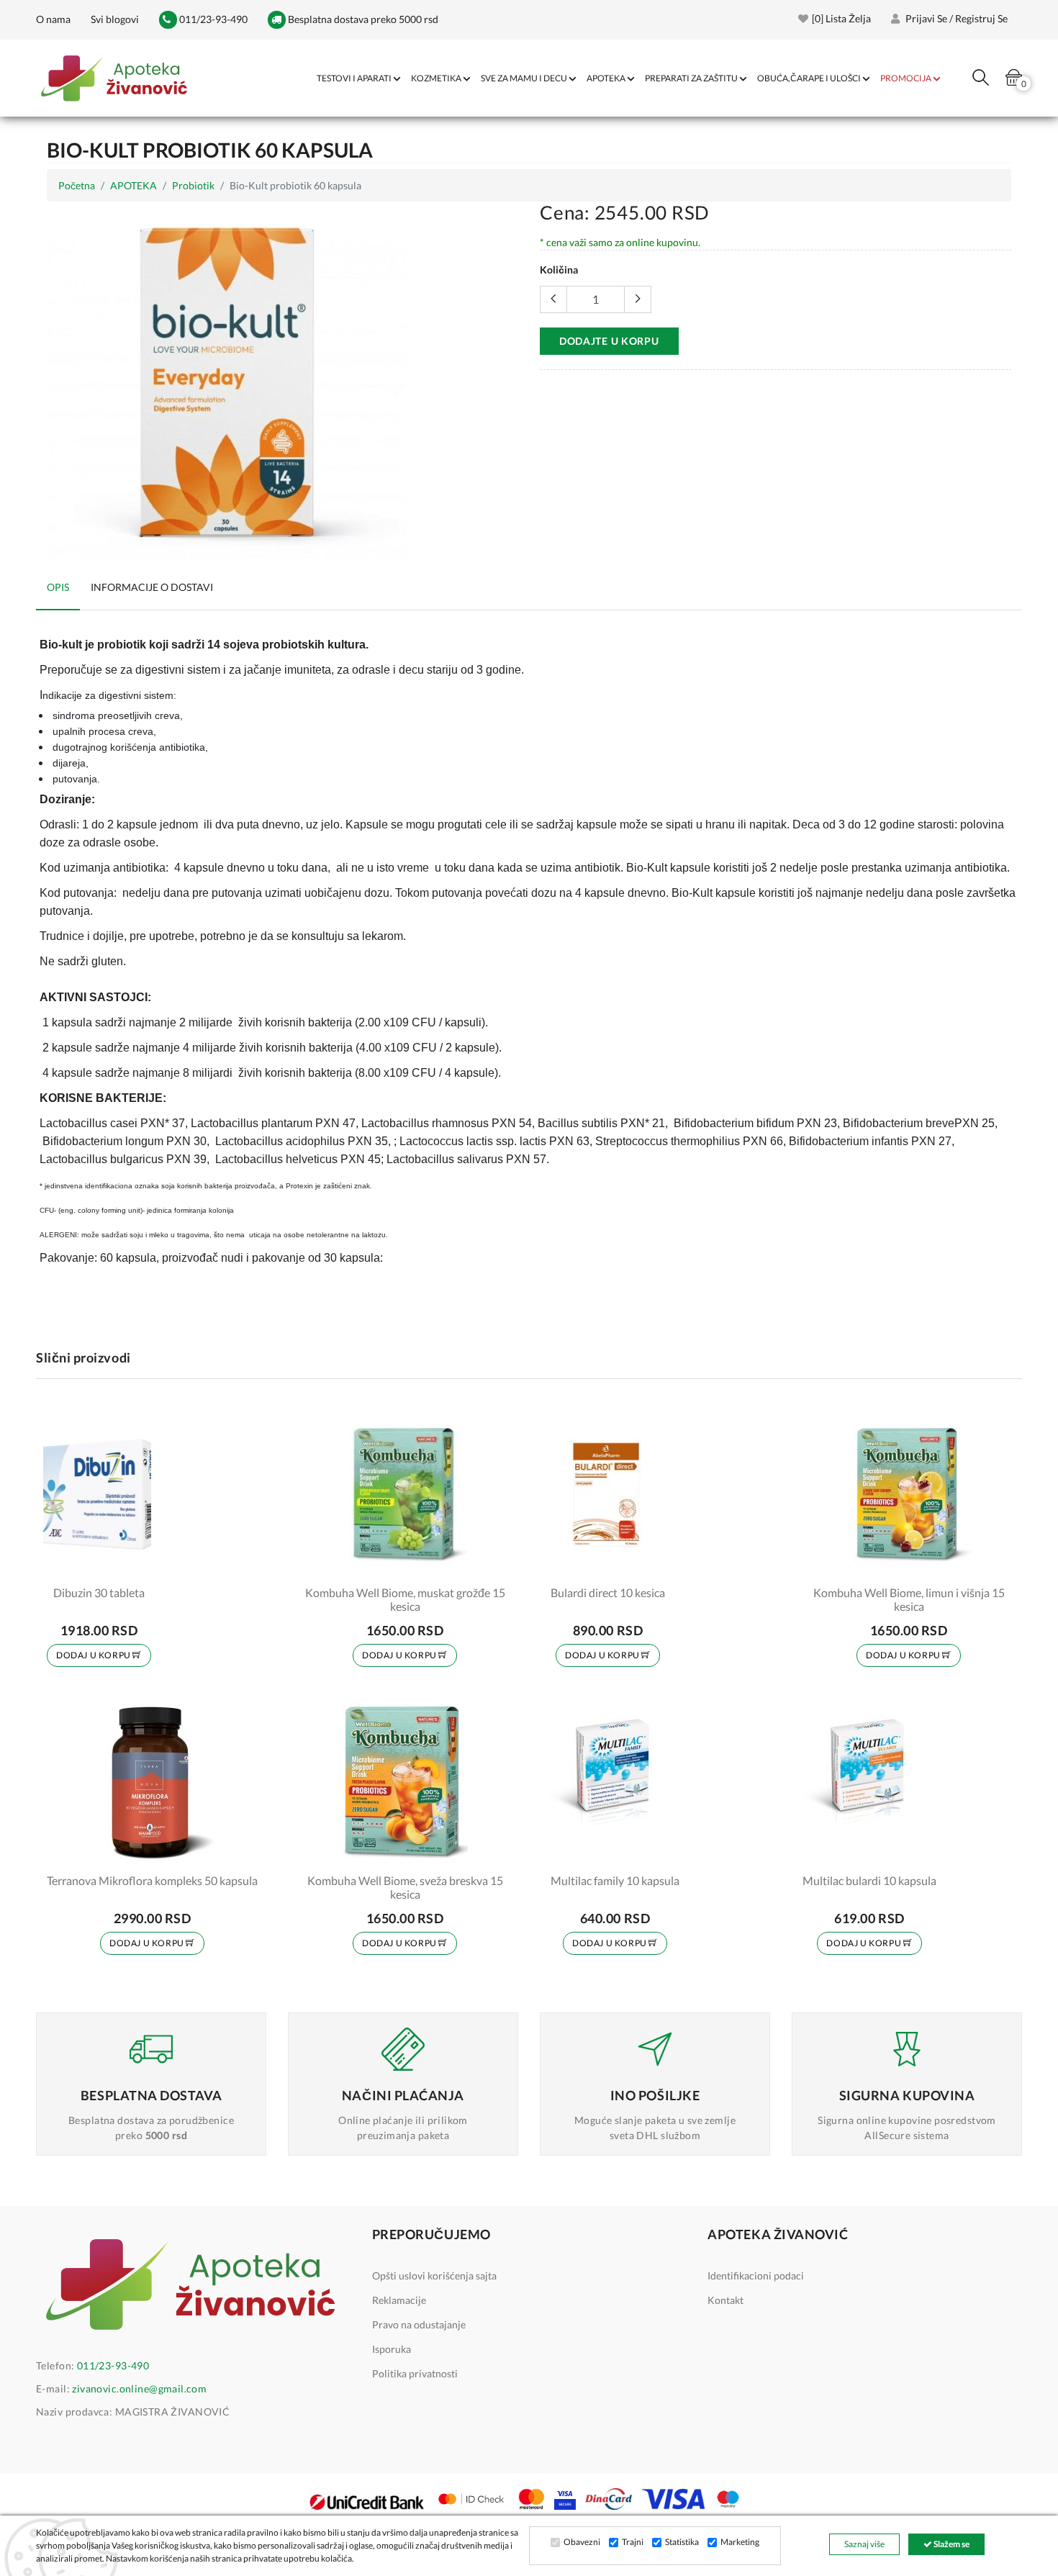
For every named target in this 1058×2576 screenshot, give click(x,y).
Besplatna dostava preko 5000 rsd (362, 19)
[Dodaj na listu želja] (131, 1564)
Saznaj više (864, 2544)
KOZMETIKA (436, 78)
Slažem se (951, 2544)
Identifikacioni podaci (756, 2276)
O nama (53, 19)
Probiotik (193, 185)
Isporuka (392, 2349)
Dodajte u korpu (609, 341)
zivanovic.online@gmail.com (139, 2389)
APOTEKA (606, 78)
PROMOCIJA (906, 78)
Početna (77, 185)
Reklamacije (399, 2300)
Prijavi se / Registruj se (955, 18)
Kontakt (725, 2300)
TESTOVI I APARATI (354, 78)
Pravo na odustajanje (419, 2324)
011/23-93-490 (212, 19)
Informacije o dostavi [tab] (152, 587)
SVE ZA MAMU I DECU (524, 78)
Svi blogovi (115, 19)
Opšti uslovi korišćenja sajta (434, 2276)
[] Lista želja (841, 18)
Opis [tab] (58, 587)
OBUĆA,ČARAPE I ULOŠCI (809, 78)
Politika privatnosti (415, 2373)
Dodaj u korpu (94, 1655)
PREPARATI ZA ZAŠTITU (691, 78)
